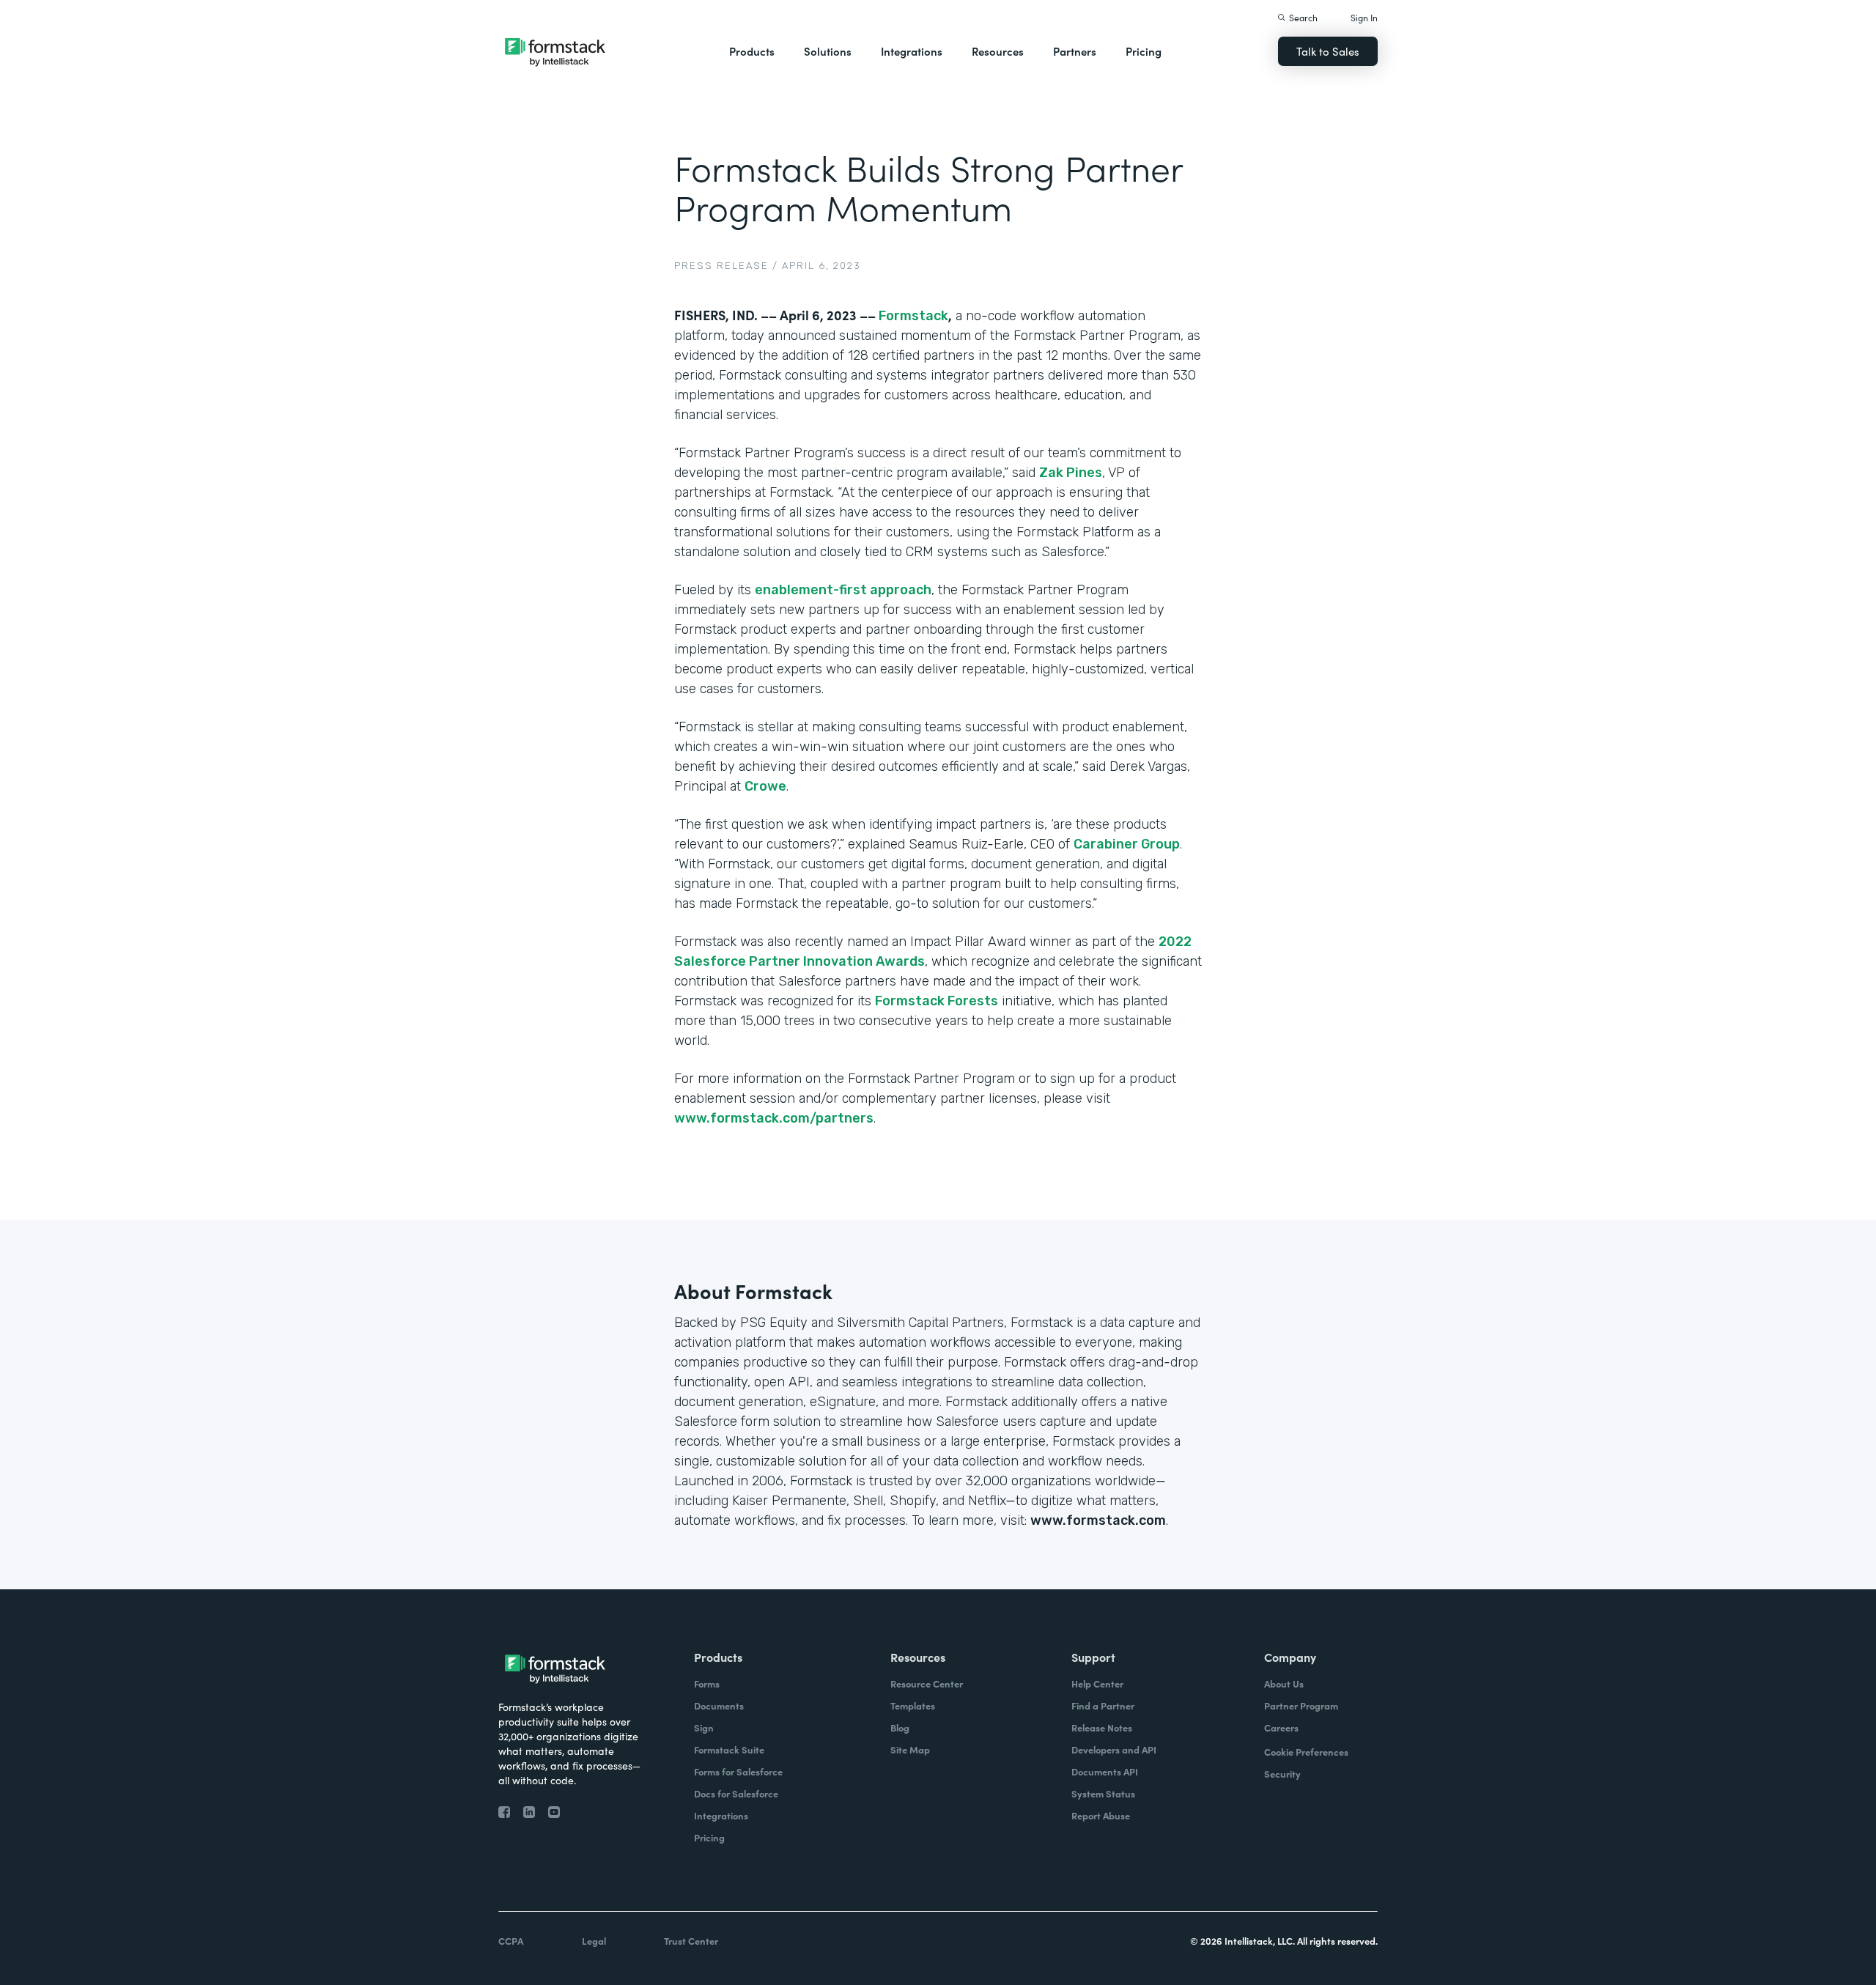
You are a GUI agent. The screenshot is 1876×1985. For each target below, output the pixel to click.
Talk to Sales (1328, 51)
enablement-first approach (843, 590)
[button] (752, 51)
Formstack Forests (937, 1001)
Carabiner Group (1127, 844)
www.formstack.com (1098, 1520)
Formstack (913, 316)
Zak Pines (1071, 473)
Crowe (765, 786)
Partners (1075, 51)
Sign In (1364, 17)
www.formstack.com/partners (774, 1118)
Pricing (1144, 51)
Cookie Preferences (1306, 1752)
